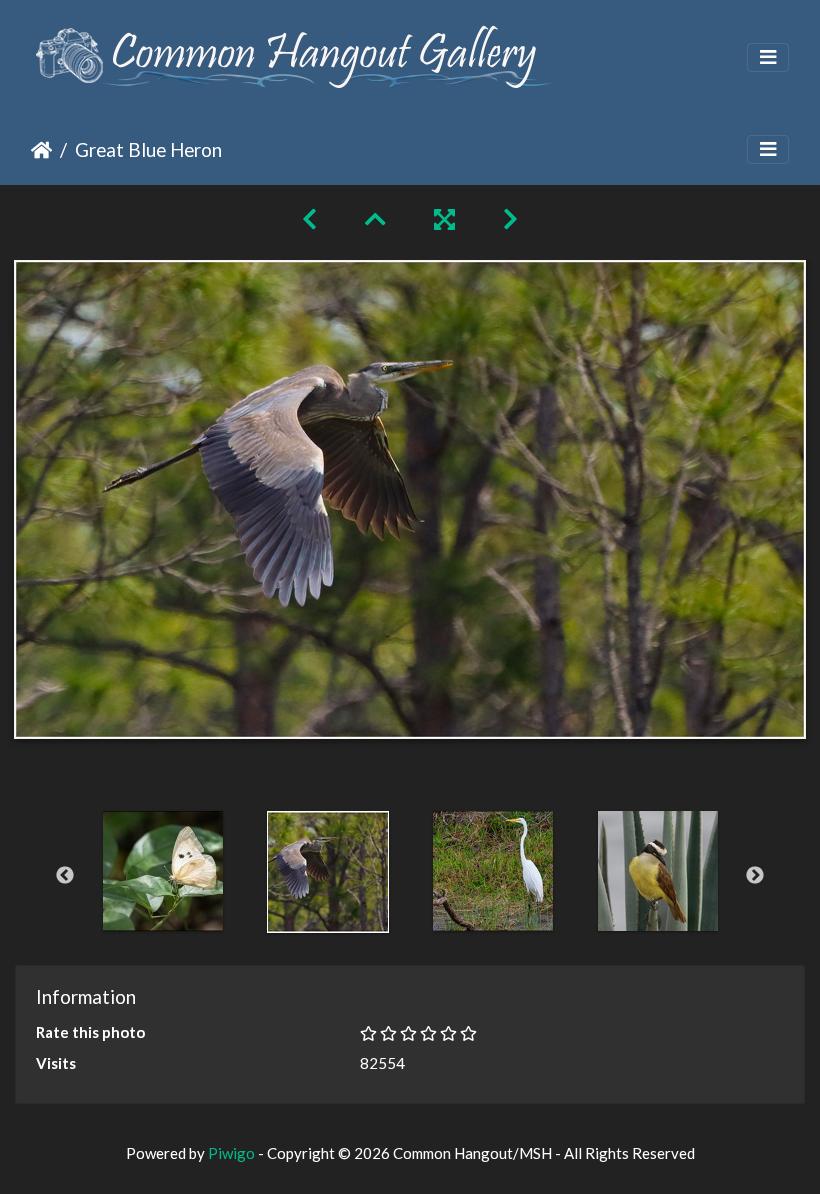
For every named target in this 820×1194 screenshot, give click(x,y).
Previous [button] (65, 876)
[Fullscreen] (444, 218)
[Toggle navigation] (768, 57)
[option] (162, 871)
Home (41, 150)
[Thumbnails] (375, 218)
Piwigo (231, 1153)
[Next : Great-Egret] (510, 218)
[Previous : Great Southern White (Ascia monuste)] (309, 218)
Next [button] (755, 876)
